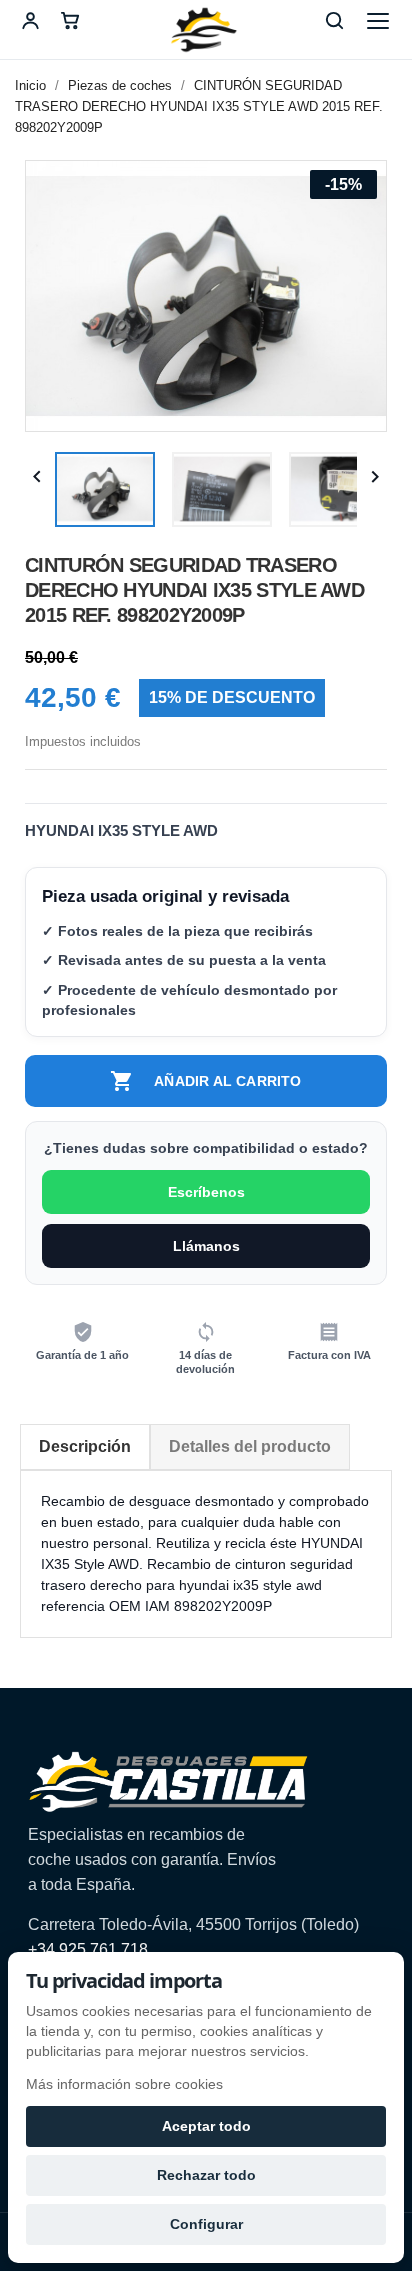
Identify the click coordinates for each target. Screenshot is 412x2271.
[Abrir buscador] (334, 21)
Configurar (206, 2224)
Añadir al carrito (205, 1081)
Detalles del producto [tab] (250, 1446)
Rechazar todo (206, 2175)
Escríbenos (206, 1192)
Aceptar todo (206, 2126)
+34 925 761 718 (88, 1949)
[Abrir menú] (378, 21)
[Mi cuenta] (30, 21)
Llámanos (206, 1246)
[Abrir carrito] (70, 21)
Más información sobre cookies (124, 2084)
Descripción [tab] (85, 1446)
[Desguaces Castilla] (206, 30)
